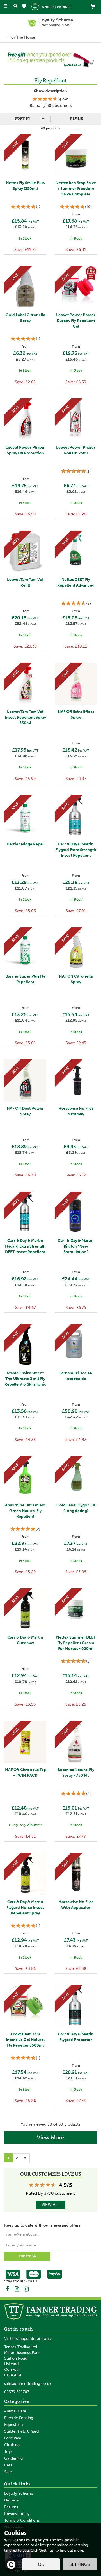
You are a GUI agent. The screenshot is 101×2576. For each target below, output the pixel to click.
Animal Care (15, 2411)
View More (50, 2137)
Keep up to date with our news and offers (42, 2225)
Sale (8, 2472)
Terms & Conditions (22, 2520)
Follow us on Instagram (26, 2289)
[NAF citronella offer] (50, 59)
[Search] (15, 6)
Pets (8, 2465)
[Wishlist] (25, 6)
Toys (8, 2452)
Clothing (12, 2445)
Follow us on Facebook (8, 2289)
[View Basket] (93, 6)
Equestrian (13, 2425)
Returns (11, 2507)
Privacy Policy (17, 2514)
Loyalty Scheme (19, 2493)
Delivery (12, 2500)
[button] (6, 59)
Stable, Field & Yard (21, 2431)
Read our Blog (17, 2289)
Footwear (13, 2438)
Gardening (13, 2458)
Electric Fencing (19, 2418)
